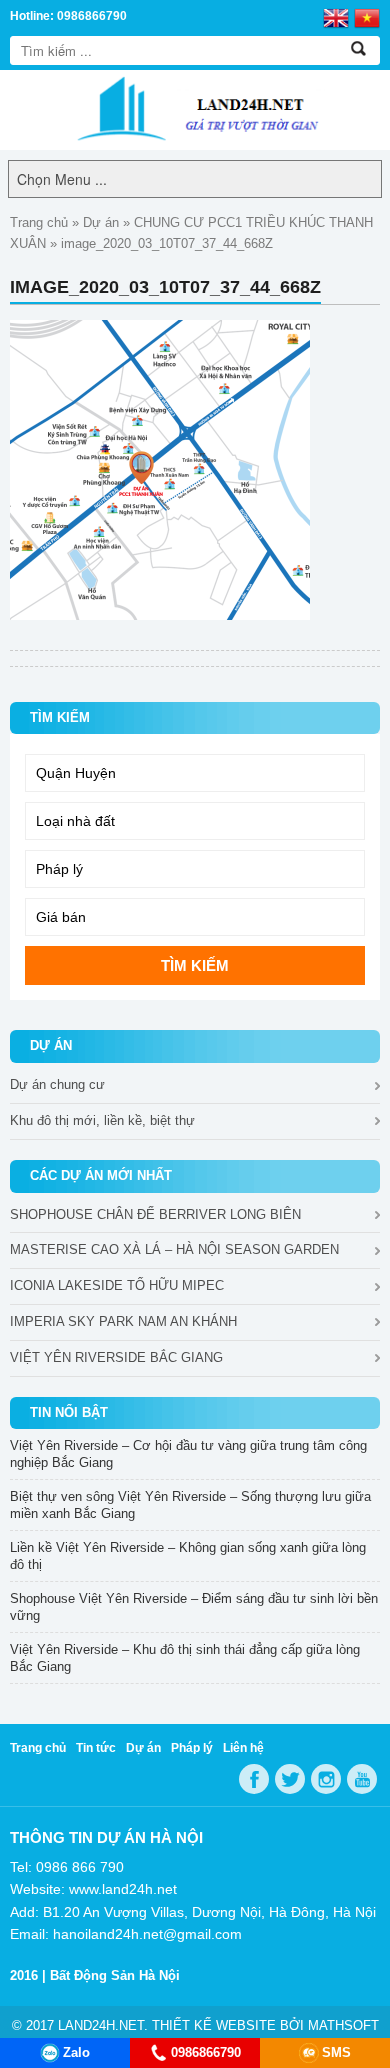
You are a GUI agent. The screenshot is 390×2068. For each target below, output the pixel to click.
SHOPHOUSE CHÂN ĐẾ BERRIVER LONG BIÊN (155, 1214)
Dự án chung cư (57, 1084)
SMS (336, 2052)
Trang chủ (39, 222)
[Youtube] (362, 1779)
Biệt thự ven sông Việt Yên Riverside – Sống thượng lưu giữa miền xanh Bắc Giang (190, 1505)
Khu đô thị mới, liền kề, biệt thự (102, 1120)
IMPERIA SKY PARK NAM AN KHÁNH (123, 1321)
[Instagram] (326, 1779)
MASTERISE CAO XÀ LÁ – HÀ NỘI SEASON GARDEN (174, 1249)
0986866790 (206, 2052)
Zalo (76, 2052)
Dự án (101, 222)
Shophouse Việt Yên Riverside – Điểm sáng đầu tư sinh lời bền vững (194, 1607)
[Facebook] (254, 1779)
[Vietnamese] (367, 17)
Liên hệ (243, 1748)
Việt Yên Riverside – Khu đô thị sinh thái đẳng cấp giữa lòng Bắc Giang (185, 1658)
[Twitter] (290, 1779)
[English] (336, 17)
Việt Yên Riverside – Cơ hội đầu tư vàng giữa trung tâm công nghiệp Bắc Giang (188, 1454)
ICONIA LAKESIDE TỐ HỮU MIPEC (117, 1285)
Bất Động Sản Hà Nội (115, 1975)
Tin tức (96, 1748)
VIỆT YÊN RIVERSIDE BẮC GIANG (116, 1357)
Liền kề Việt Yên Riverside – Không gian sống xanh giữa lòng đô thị (188, 1556)
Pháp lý (192, 1748)
